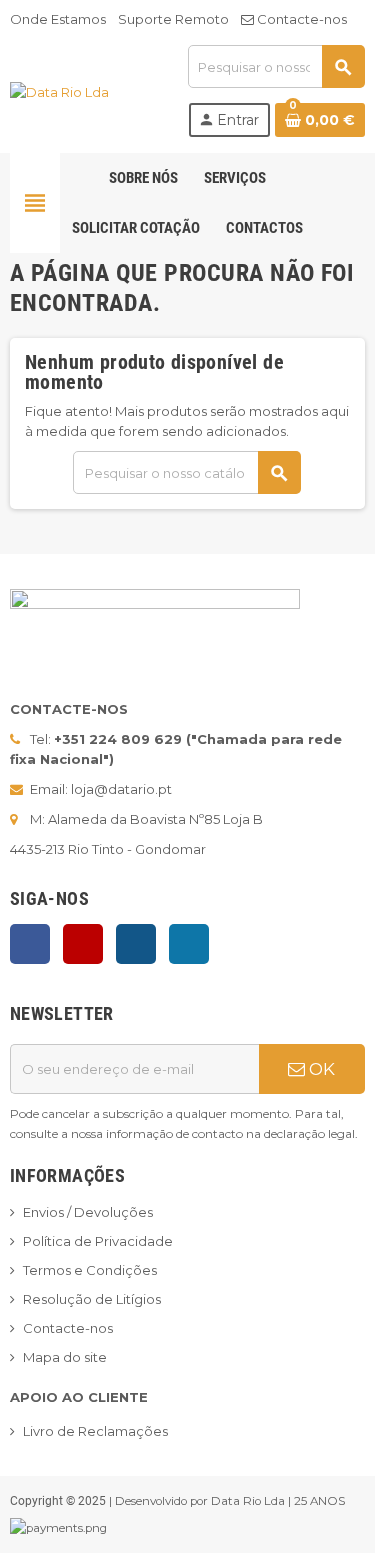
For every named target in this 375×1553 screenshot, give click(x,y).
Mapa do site (65, 1357)
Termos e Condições (90, 1270)
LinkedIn (189, 944)
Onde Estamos (58, 19)
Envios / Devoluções (88, 1212)
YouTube (83, 944)
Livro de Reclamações (95, 1431)
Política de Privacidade (98, 1241)
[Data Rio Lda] (59, 90)
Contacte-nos (300, 19)
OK (320, 1069)
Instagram (136, 944)
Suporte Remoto (173, 19)
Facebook (30, 944)
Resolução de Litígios (92, 1299)
